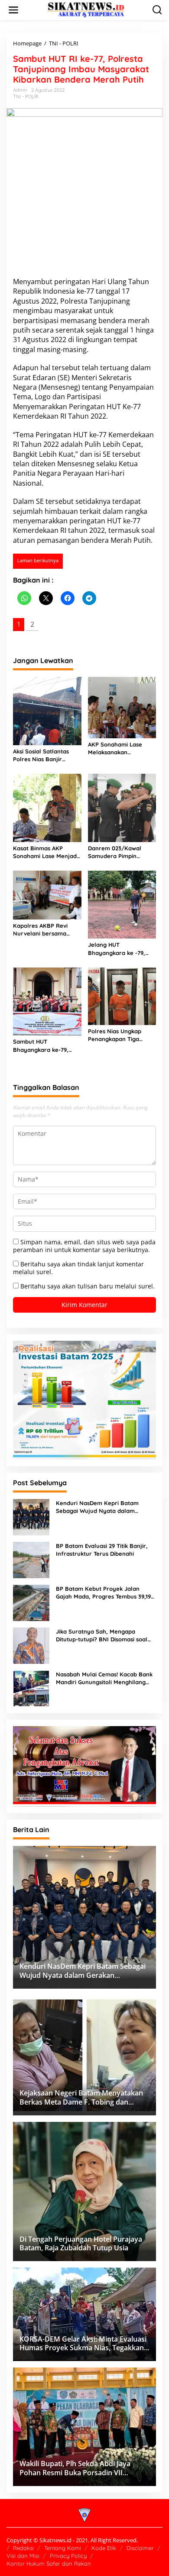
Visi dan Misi (23, 2556)
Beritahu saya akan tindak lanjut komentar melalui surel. (78, 1268)
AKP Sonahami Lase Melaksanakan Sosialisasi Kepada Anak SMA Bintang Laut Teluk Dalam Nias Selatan (121, 748)
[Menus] (13, 10)
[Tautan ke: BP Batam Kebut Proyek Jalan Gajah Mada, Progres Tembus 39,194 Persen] (31, 1602)
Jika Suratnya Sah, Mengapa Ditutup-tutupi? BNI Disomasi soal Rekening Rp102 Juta (102, 1636)
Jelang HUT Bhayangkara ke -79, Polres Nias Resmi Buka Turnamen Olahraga (120, 949)
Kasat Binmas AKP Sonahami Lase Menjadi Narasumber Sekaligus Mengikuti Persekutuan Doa (45, 852)
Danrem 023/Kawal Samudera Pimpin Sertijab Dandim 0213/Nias (115, 852)
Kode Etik (104, 2548)
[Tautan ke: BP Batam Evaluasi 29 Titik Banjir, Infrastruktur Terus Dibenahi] (31, 1559)
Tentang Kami (63, 2548)
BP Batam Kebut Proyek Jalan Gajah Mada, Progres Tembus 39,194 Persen (105, 1593)
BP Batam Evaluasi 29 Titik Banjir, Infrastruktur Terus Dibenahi (102, 1550)
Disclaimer (140, 2548)
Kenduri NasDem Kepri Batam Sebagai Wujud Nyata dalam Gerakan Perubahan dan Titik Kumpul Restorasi (97, 1507)
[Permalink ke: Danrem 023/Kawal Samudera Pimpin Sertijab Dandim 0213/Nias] (122, 807)
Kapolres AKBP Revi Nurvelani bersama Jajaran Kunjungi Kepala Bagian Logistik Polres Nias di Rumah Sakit (44, 930)
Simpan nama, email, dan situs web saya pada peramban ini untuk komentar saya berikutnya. (84, 1246)
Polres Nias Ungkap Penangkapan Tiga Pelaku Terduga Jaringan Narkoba (115, 1035)
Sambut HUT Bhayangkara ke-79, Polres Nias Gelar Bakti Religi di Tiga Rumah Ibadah (45, 1046)
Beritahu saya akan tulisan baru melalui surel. (88, 1286)
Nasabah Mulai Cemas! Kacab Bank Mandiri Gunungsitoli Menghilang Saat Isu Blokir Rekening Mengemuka (104, 1678)
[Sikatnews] (86, 9)
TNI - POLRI (26, 96)
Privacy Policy (68, 2556)
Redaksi (23, 2548)
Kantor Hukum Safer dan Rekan (49, 2563)
